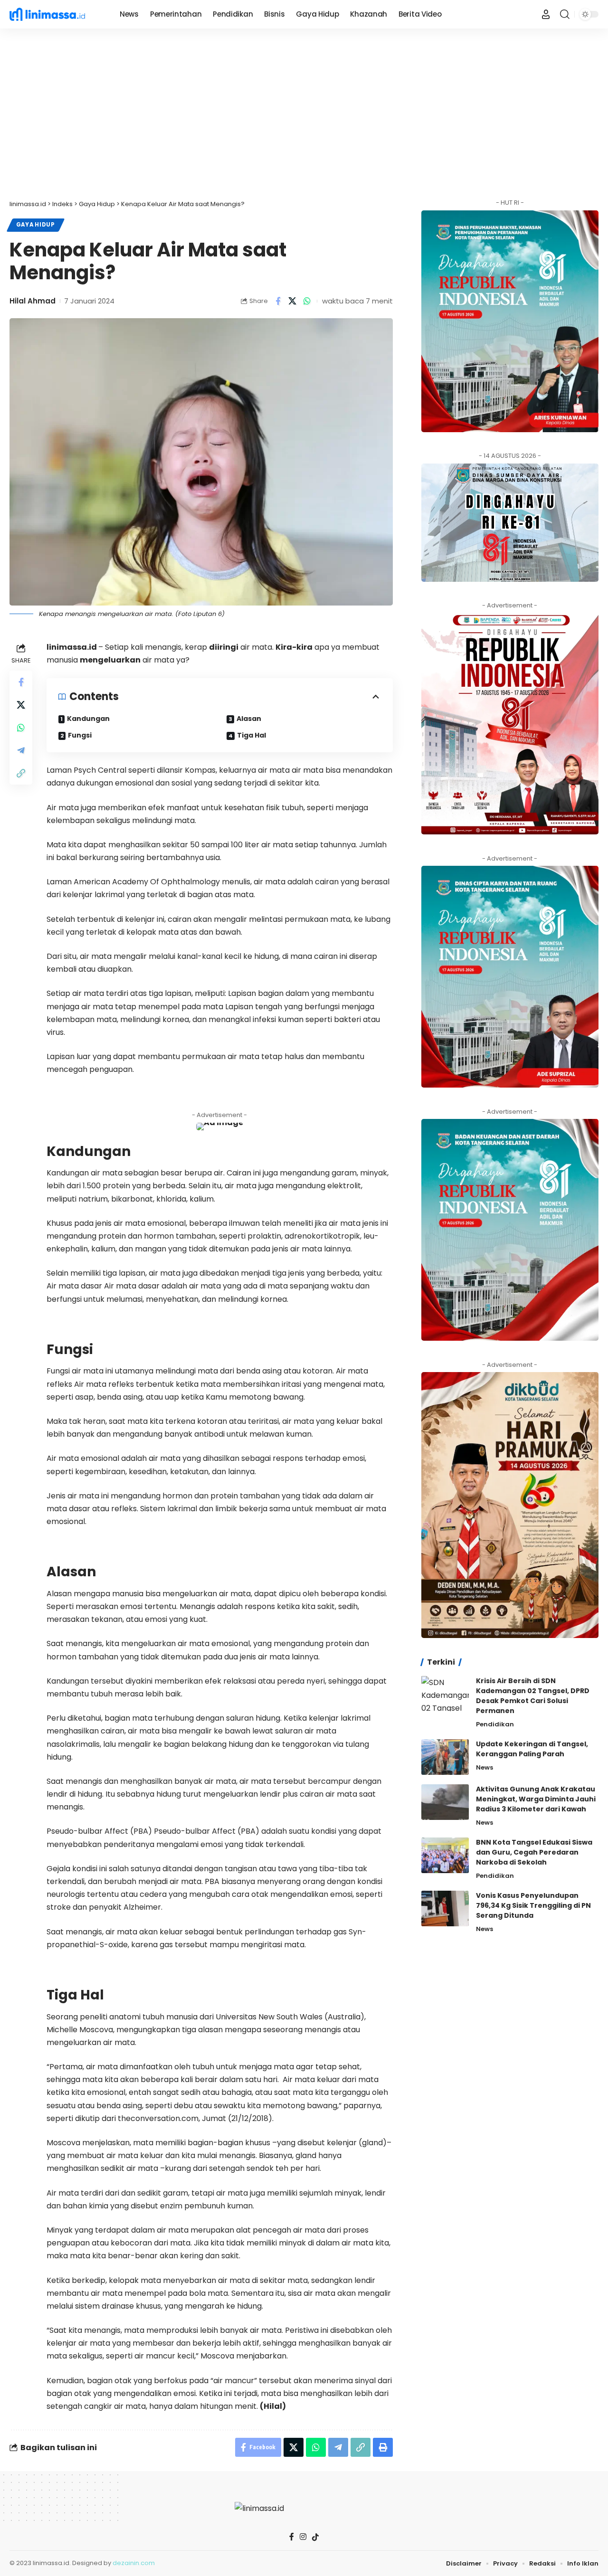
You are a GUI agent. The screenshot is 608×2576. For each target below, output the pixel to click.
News (484, 1767)
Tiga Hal (252, 735)
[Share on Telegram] (21, 750)
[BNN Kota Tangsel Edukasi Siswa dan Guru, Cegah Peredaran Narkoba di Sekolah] (445, 1855)
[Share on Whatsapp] (307, 301)
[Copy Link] (21, 773)
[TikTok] (315, 2537)
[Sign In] (546, 14)
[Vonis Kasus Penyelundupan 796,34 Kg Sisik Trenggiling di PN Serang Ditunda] (445, 1908)
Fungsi (80, 735)
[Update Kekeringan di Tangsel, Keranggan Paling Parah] (445, 1757)
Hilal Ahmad (33, 301)
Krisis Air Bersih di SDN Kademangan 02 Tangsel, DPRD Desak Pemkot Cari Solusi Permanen (533, 1695)
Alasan (249, 719)
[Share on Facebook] (278, 301)
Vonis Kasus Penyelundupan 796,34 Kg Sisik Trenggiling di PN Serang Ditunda (533, 1905)
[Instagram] (303, 2537)
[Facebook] (292, 2537)
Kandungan (88, 719)
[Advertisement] (304, 114)
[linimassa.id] (57, 14)
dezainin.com (134, 2563)
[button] (565, 14)
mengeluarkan (110, 660)
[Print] (383, 2447)
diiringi (224, 647)
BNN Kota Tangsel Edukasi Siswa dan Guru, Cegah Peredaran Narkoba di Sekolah (534, 1852)
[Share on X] (293, 301)
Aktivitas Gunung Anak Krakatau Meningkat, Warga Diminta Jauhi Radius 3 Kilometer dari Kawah (536, 1799)
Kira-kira (294, 647)
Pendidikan (495, 1724)
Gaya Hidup (36, 225)
